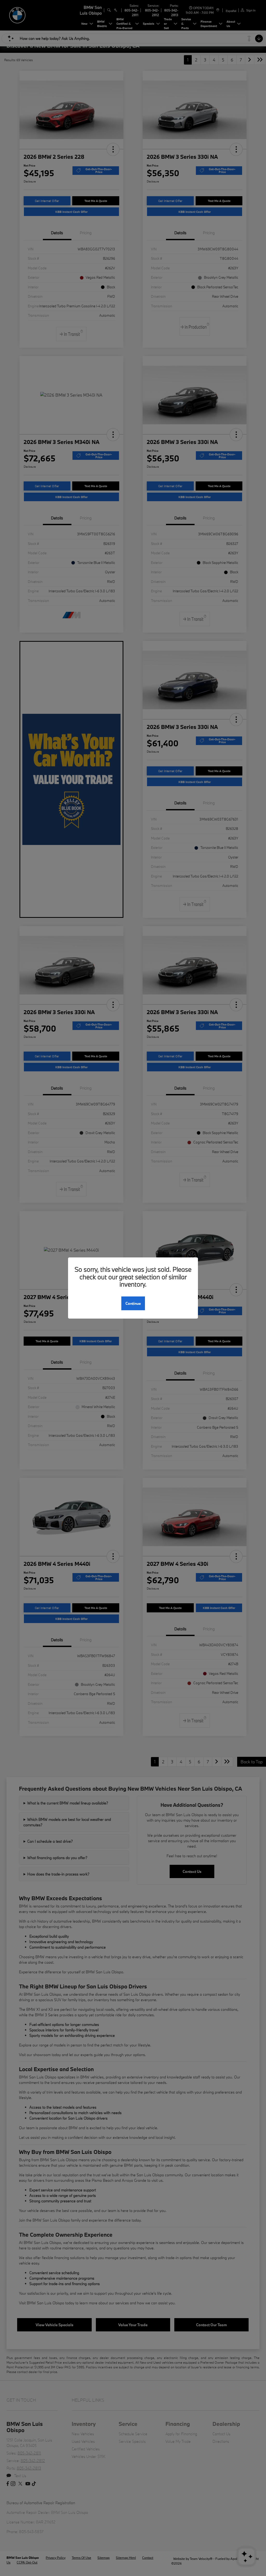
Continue (133, 1303)
